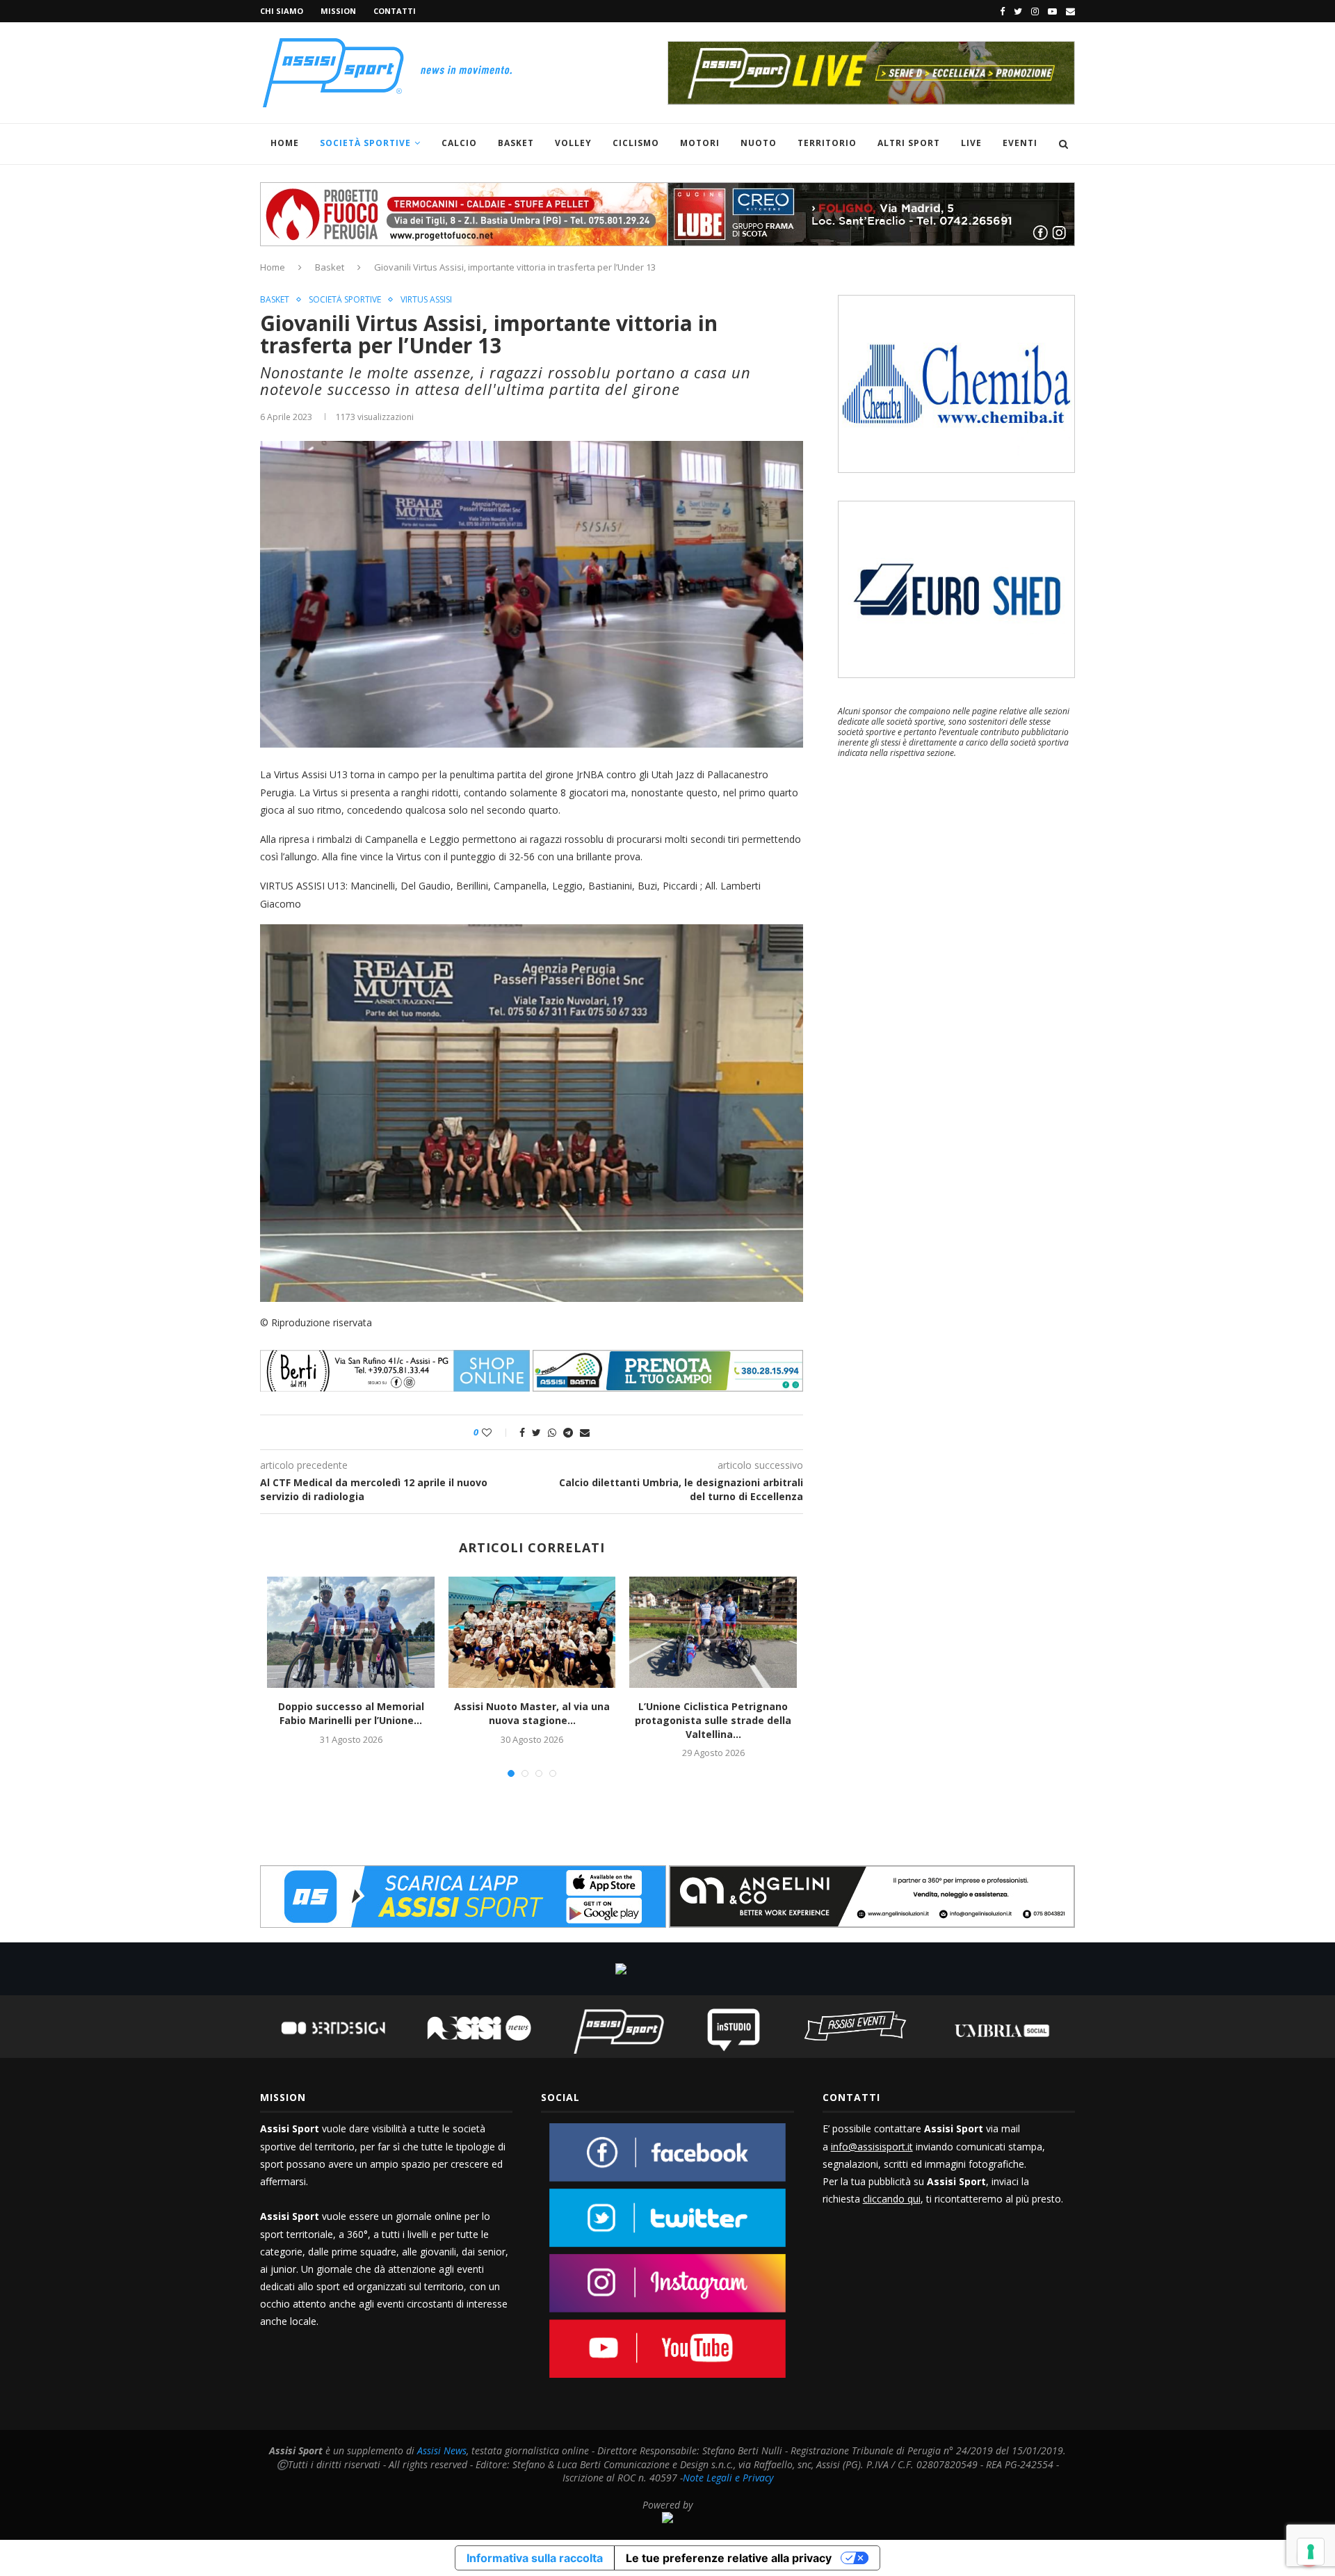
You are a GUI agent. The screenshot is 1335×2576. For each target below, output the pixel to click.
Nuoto (759, 143)
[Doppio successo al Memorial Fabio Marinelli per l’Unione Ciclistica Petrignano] (350, 1632)
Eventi (1020, 143)
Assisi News (442, 2450)
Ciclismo (636, 143)
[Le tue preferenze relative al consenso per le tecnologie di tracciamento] (1311, 2552)
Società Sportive (365, 143)
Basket (516, 143)
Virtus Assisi (426, 300)
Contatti (395, 11)
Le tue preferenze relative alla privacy (729, 2558)
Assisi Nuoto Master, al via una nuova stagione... (532, 1713)
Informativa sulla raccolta (535, 2558)
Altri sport (909, 143)
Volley (573, 143)
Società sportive (345, 300)
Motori (700, 143)
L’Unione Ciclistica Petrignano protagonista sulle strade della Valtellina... (713, 1720)
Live (971, 143)
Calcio (459, 143)
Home (285, 143)
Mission (338, 11)
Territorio (827, 143)
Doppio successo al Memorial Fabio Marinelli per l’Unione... (351, 1713)
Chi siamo (282, 11)
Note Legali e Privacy (728, 2478)
